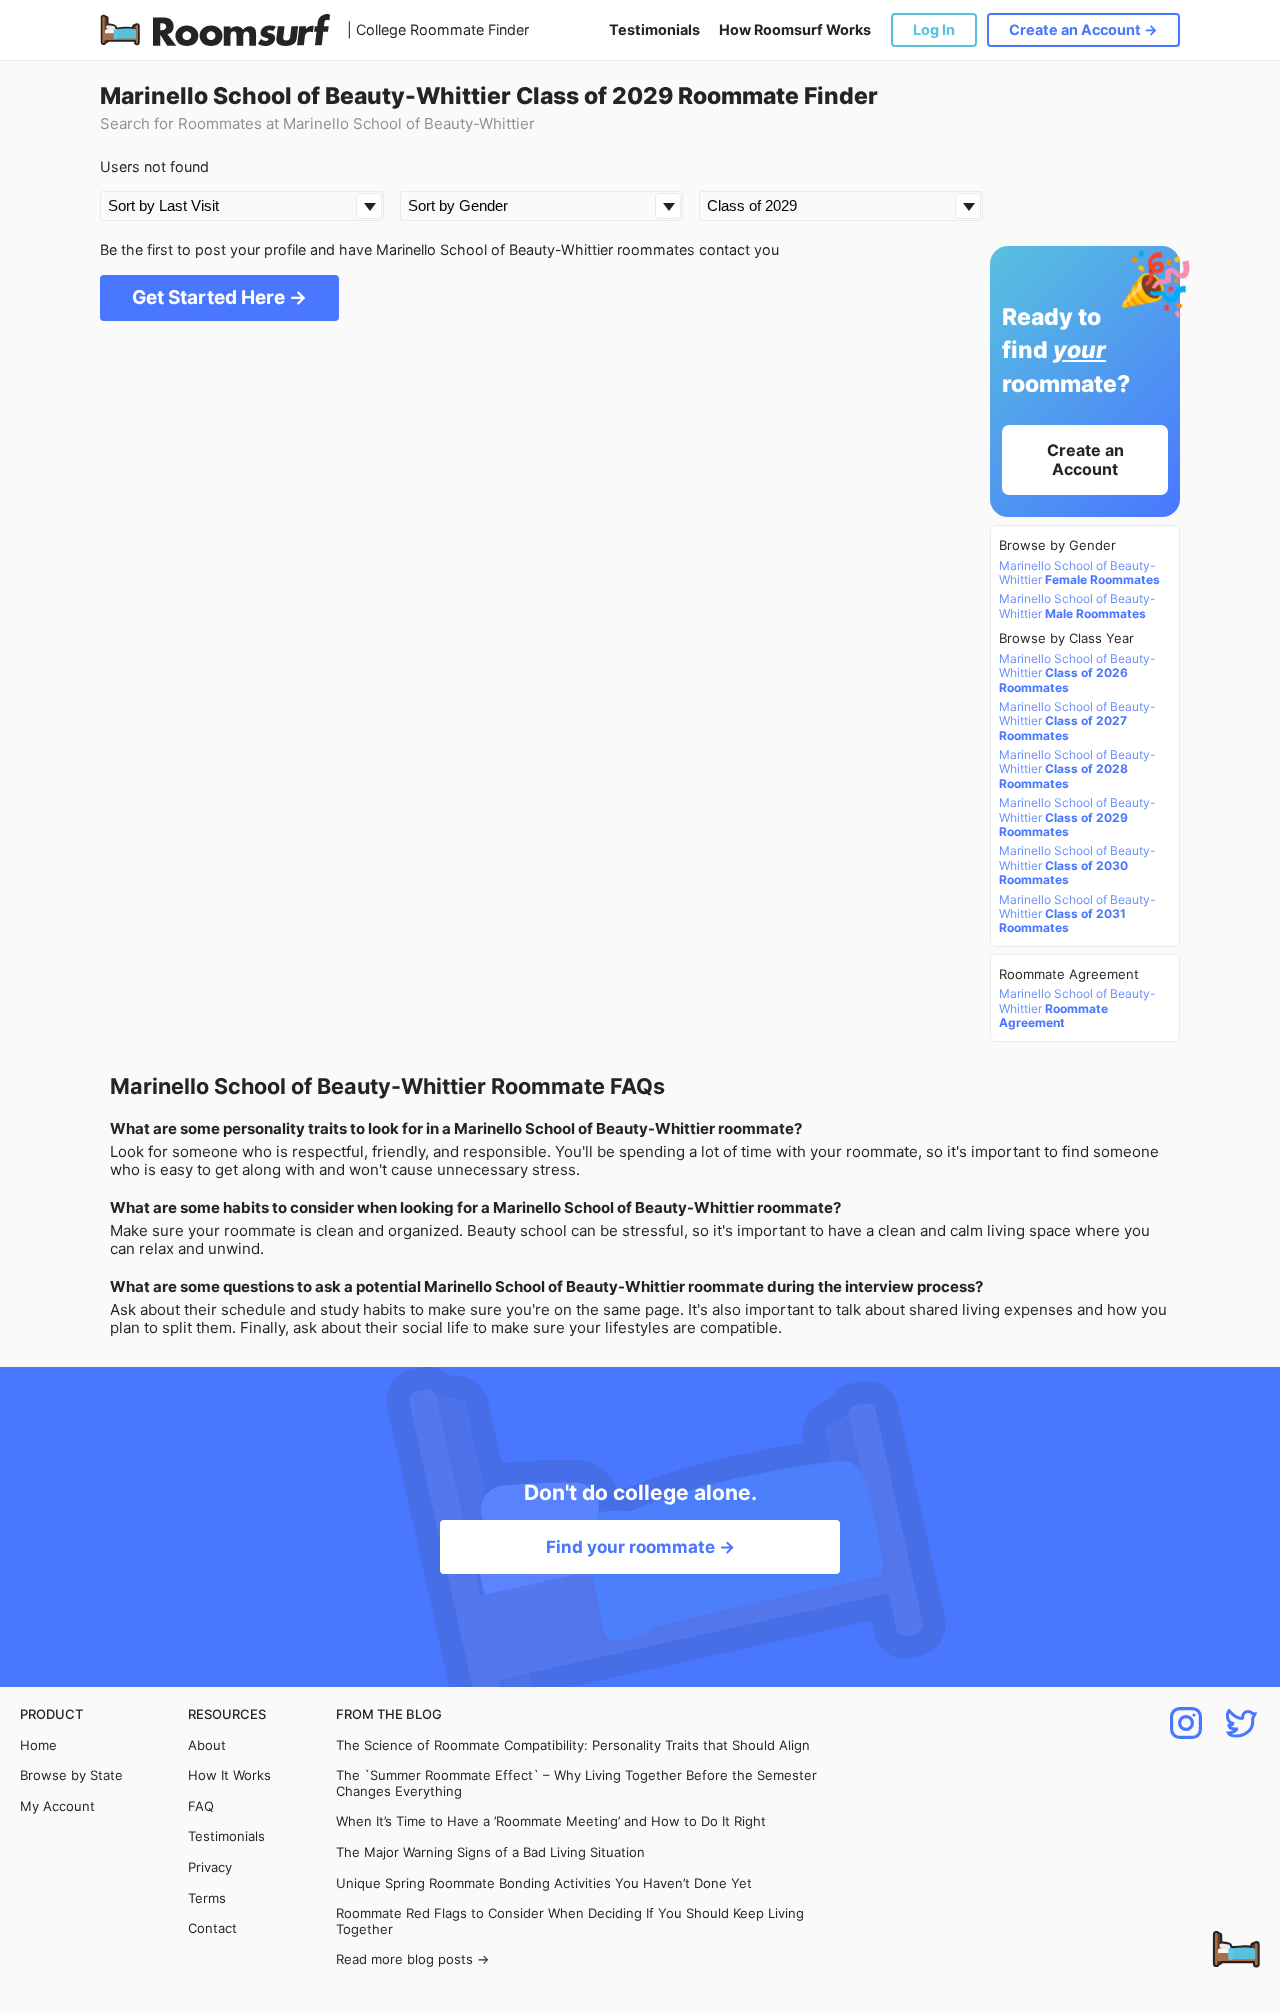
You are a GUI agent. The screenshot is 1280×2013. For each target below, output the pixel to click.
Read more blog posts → (412, 1959)
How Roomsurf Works (795, 29)
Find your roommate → (640, 1547)
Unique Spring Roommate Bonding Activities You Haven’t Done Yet (544, 1883)
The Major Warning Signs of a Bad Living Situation (490, 1852)
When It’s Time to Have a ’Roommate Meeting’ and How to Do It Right (551, 1821)
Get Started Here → (219, 297)
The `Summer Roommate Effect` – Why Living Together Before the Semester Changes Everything (576, 1783)
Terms (207, 1898)
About (207, 1745)
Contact (212, 1928)
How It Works (229, 1775)
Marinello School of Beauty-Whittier (1079, 573)
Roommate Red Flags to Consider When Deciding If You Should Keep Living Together (570, 1921)
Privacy (210, 1867)
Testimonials (654, 29)
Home (38, 1745)
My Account (57, 1806)
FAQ (201, 1806)
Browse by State (71, 1775)
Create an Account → (1083, 29)
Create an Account (1085, 459)
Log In (934, 29)
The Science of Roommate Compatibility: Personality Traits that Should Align (573, 1745)
